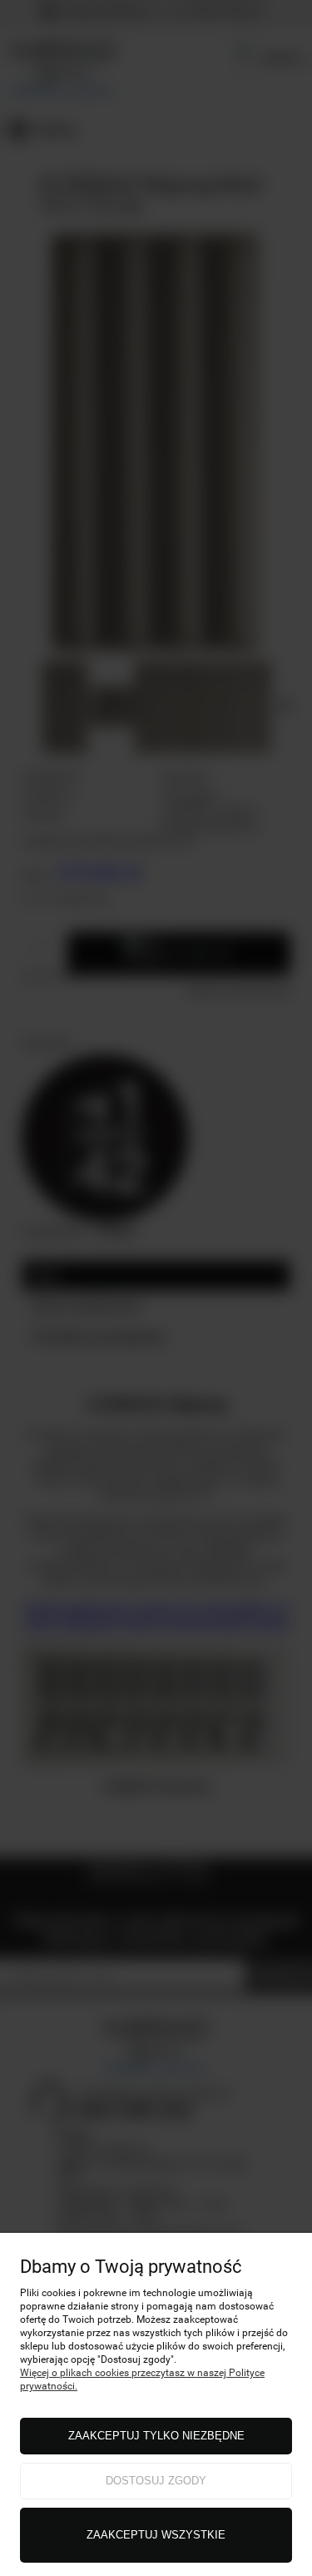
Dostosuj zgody (156, 2481)
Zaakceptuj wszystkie (156, 2535)
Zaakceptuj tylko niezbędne (156, 2436)
